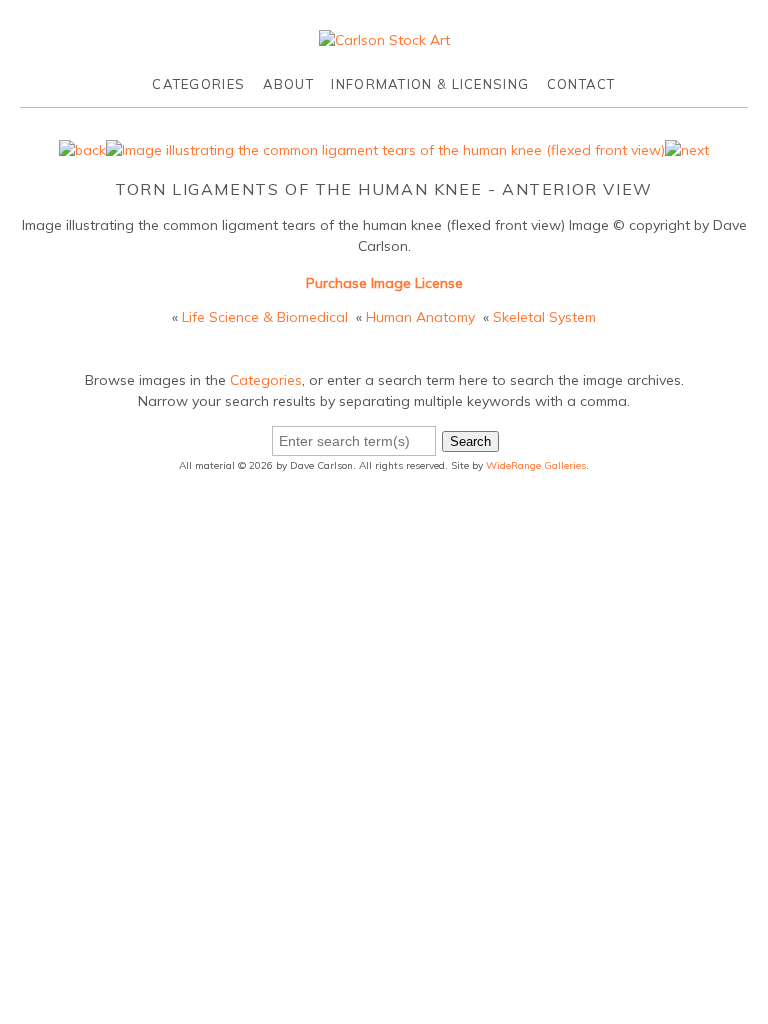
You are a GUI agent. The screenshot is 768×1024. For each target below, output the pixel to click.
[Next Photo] (687, 150)
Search (470, 441)
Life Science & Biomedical (265, 317)
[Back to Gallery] (385, 150)
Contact (581, 84)
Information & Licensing (430, 84)
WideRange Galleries (536, 465)
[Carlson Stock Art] (384, 40)
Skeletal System (544, 317)
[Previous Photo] (82, 150)
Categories (198, 84)
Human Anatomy (420, 317)
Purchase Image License (384, 283)
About (289, 84)
